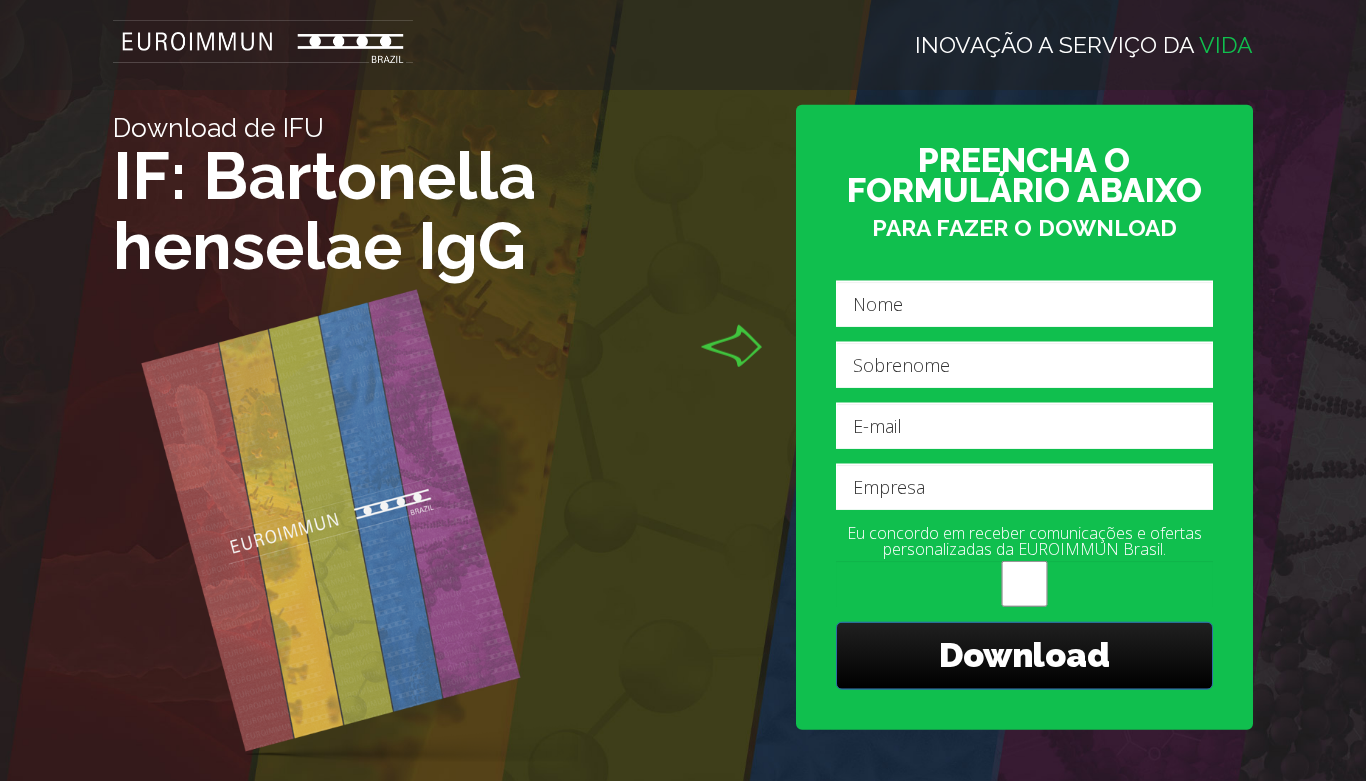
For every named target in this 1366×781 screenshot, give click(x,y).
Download (1024, 655)
